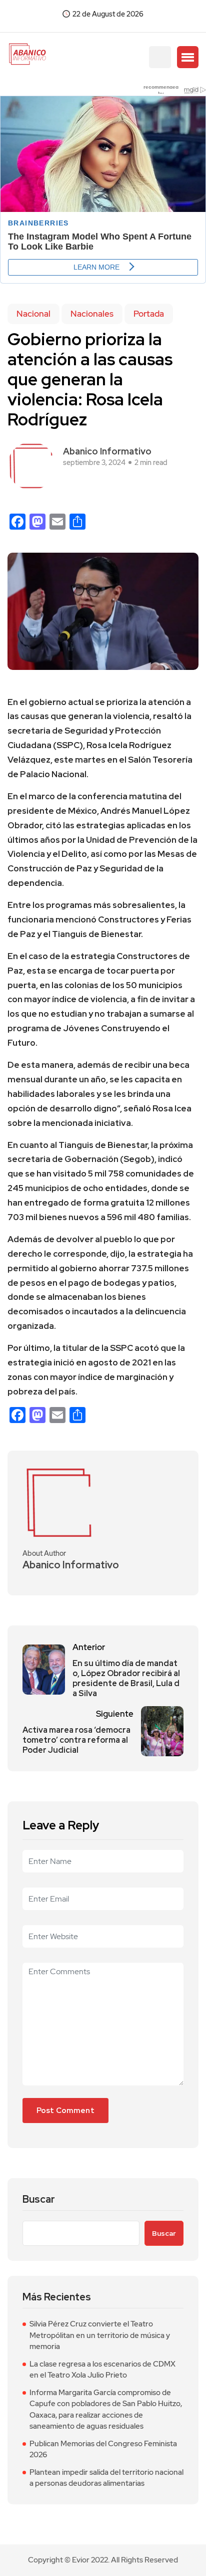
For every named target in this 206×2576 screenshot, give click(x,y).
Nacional (33, 314)
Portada (149, 314)
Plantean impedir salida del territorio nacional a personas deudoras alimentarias (106, 2478)
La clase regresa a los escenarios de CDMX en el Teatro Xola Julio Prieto (102, 2370)
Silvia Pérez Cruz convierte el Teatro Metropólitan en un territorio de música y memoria (100, 2335)
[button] (188, 57)
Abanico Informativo (107, 451)
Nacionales (92, 314)
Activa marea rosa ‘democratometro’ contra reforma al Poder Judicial (76, 1740)
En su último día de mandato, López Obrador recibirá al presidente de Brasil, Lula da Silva (126, 1679)
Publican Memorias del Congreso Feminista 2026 (103, 2449)
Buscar (39, 2199)
